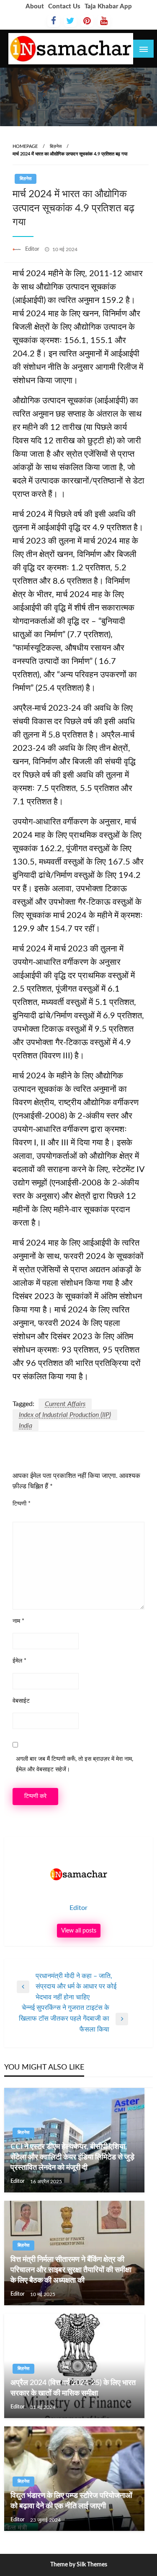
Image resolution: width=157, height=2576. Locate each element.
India (26, 1426)
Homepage (25, 146)
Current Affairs (65, 1404)
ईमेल (19, 1661)
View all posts (79, 1931)
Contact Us (64, 6)
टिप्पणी (22, 1504)
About (35, 6)
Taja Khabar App (108, 6)
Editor (33, 249)
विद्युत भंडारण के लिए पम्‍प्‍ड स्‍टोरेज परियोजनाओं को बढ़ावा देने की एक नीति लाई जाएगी (71, 2501)
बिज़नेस (56, 146)
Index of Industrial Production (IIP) (65, 1415)
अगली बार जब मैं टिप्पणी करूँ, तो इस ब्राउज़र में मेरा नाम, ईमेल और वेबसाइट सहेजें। (75, 1764)
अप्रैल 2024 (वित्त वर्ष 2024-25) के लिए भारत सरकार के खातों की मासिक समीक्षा (73, 2388)
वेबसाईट (21, 1701)
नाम (18, 1621)
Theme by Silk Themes (79, 2565)
